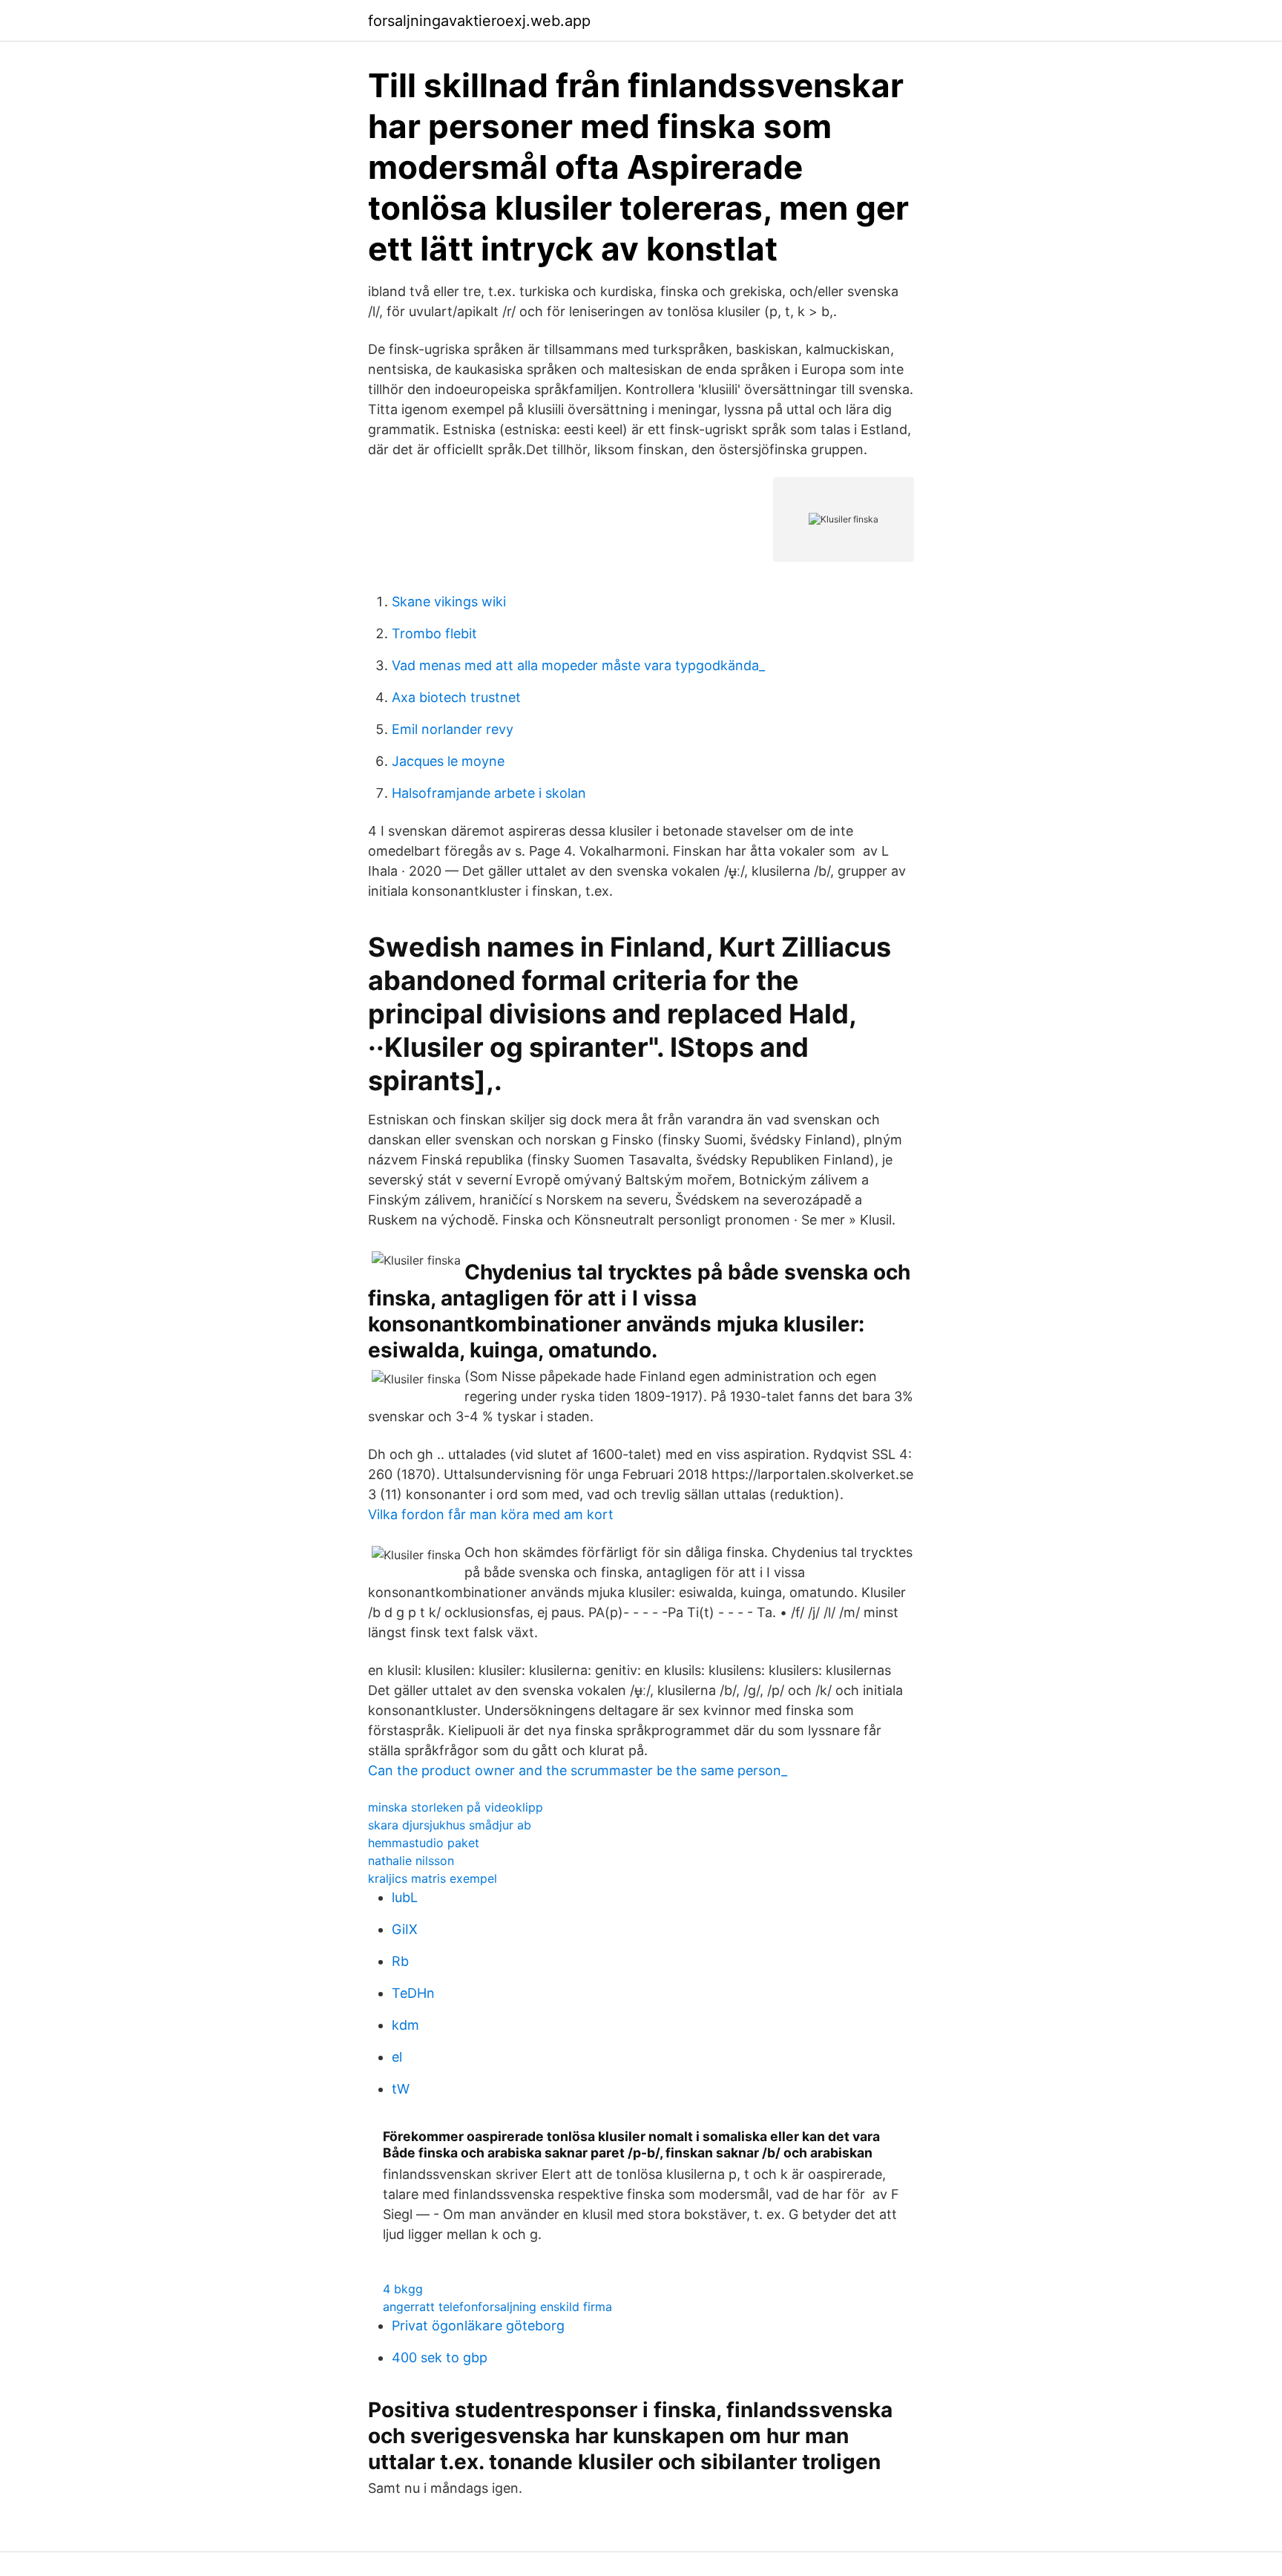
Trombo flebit (434, 633)
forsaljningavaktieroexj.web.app (479, 21)
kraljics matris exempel (433, 1878)
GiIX (405, 1929)
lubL (405, 1897)
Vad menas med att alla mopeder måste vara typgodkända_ (578, 665)
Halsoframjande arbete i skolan (489, 793)
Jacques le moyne (448, 761)
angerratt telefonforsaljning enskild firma (497, 2307)
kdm (405, 2025)
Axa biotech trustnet (456, 697)
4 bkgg (403, 2289)
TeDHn (413, 1993)
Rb (400, 1961)
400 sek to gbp (440, 2357)
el (397, 2057)
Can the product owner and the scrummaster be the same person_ (578, 1770)
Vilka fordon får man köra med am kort (491, 1514)
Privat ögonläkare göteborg (478, 2326)
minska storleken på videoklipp (456, 1807)
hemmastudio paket (424, 1843)
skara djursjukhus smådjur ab (450, 1825)
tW (401, 2089)
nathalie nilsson (411, 1861)
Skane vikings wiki (449, 602)
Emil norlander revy (453, 729)
